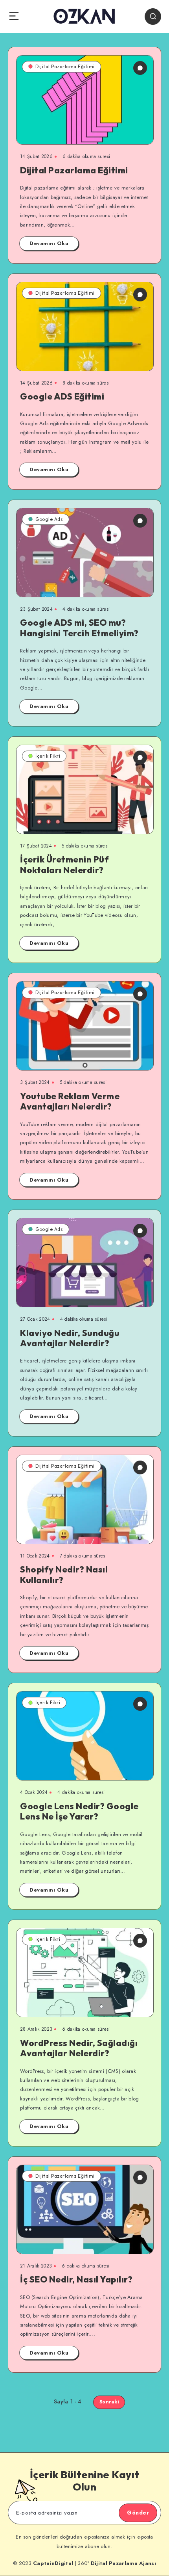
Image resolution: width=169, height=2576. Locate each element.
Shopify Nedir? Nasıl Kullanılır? (64, 1574)
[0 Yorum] (140, 295)
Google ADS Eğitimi (62, 396)
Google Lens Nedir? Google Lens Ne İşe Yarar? (79, 1811)
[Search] (153, 17)
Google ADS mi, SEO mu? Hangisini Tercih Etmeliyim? (79, 628)
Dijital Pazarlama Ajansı (123, 2563)
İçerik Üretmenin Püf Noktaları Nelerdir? (64, 864)
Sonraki (109, 2402)
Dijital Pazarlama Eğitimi (65, 66)
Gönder (138, 2513)
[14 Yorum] (140, 68)
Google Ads (49, 519)
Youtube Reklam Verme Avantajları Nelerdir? (70, 1101)
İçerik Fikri (48, 756)
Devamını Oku (49, 243)
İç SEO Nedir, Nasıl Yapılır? (76, 2279)
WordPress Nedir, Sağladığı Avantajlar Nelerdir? (79, 2048)
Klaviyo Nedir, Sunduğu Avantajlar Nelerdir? (70, 1338)
